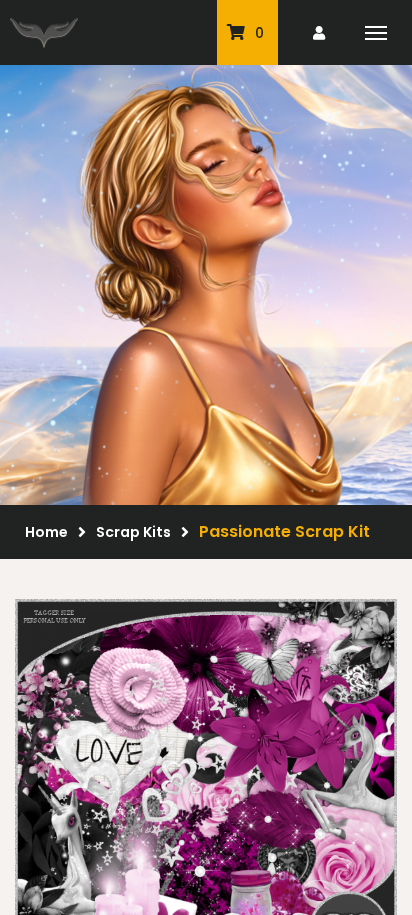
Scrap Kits (133, 532)
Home (46, 532)
